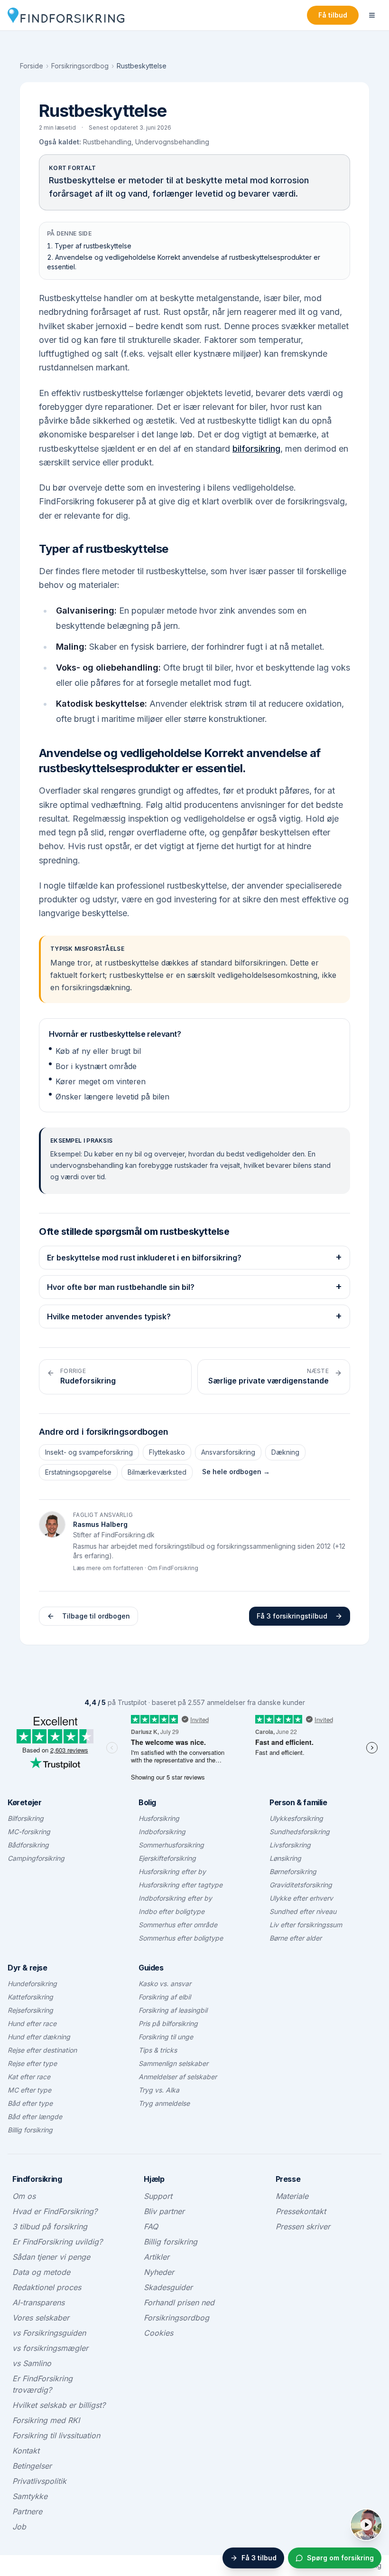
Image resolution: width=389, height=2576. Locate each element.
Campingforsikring (36, 1858)
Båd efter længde (35, 2117)
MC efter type (29, 2090)
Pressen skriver (303, 2226)
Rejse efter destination (42, 2050)
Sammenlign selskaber (173, 2063)
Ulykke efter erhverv (301, 1898)
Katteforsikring (30, 1997)
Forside (32, 66)
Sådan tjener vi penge (51, 2257)
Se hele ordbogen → (236, 1472)
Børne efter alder (296, 1938)
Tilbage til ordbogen (96, 1616)
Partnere (27, 2511)
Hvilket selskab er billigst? (59, 2405)
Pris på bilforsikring (168, 2023)
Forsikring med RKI (46, 2420)
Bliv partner (164, 2211)
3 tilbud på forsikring (50, 2226)
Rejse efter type (32, 2063)
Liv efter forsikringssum (306, 1925)
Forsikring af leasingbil (173, 2010)
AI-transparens (38, 2302)
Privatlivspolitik (39, 2481)
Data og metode (41, 2272)
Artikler (157, 2257)
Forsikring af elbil (165, 1997)
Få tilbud (333, 15)
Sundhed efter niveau (303, 1911)
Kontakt (26, 2451)
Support (158, 2196)
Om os (24, 2196)
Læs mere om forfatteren (108, 1568)
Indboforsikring (162, 1832)
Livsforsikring (290, 1845)
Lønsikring (285, 1858)
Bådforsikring (28, 1845)
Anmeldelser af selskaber (178, 2077)
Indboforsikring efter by (175, 1898)
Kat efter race (29, 2077)
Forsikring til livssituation (56, 2435)
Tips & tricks (158, 2050)
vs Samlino (32, 2363)
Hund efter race (32, 2023)
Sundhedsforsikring (300, 1832)
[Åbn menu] (372, 15)
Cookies (158, 2333)
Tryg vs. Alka (159, 2090)
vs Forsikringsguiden (49, 2333)
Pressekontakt (301, 2211)
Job (19, 2527)
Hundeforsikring (32, 1984)
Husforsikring (159, 1818)
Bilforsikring (26, 1818)
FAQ (151, 2226)
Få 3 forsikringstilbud (292, 1616)
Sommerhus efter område (178, 1925)
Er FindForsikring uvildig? (57, 2242)
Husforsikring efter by (172, 1871)
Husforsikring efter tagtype (181, 1885)
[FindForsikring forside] (66, 15)
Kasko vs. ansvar (165, 1984)
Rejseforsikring (30, 2010)
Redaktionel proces (47, 2287)
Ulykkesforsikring (296, 1818)
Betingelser (32, 2466)
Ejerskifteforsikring (167, 1858)
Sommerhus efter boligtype (181, 1938)
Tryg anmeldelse (164, 2103)
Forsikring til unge (166, 2037)
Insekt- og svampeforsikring (89, 1452)
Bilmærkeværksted (157, 1472)
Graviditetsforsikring (301, 1885)
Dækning (285, 1452)
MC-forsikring (29, 1832)
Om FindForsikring (173, 1568)
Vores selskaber (41, 2318)
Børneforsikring (293, 1871)
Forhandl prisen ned (179, 2302)
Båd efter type (30, 2103)
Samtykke (30, 2496)
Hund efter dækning (39, 2037)
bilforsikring (256, 449)
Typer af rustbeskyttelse (93, 246)
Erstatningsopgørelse (78, 1472)
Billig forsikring (30, 2130)
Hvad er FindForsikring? (55, 2211)
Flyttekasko (167, 1452)
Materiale (292, 2196)
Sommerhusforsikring (171, 1845)
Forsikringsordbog (80, 66)
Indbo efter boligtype (171, 1911)
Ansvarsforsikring (228, 1452)
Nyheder (159, 2272)
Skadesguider (168, 2287)
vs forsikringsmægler (50, 2348)
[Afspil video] (366, 2525)
